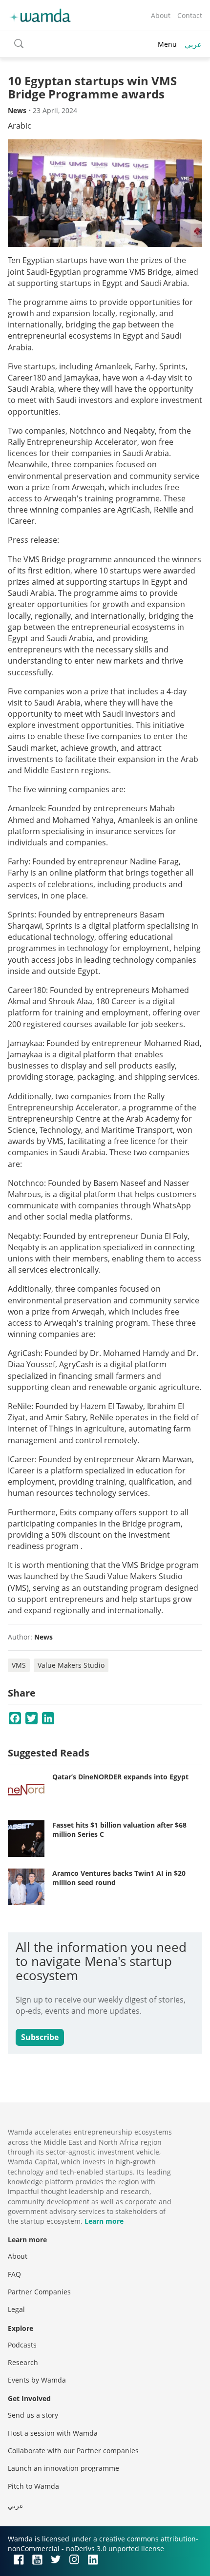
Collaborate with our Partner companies (73, 2451)
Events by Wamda (37, 2380)
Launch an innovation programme (63, 2468)
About (161, 15)
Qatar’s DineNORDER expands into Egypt (120, 1777)
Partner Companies (39, 2292)
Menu (167, 44)
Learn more (104, 2221)
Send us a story (33, 2415)
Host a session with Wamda (53, 2433)
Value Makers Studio (71, 1665)
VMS (19, 1665)
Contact (190, 15)
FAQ (14, 2274)
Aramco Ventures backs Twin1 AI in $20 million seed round (119, 1878)
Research (23, 2362)
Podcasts (22, 2345)
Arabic (20, 126)
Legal (16, 2309)
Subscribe (40, 2037)
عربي (193, 44)
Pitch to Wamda (33, 2486)
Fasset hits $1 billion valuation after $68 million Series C (119, 1830)
